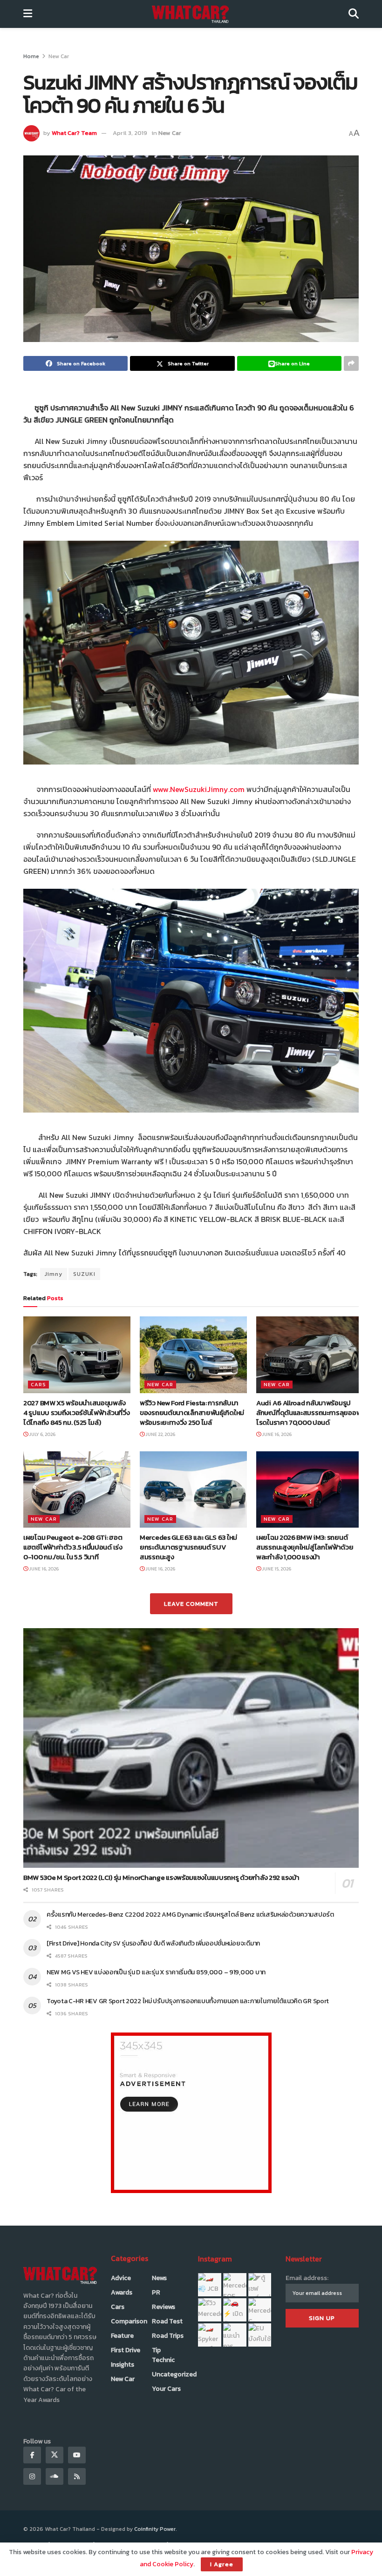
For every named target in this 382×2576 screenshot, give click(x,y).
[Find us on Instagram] (32, 2476)
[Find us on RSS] (77, 2476)
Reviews (164, 2307)
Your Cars (166, 2389)
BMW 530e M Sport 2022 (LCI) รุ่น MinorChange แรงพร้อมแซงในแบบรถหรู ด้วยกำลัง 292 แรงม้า (161, 1877)
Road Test (167, 2321)
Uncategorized (174, 2374)
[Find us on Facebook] (32, 2455)
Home (31, 56)
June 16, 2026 (276, 1434)
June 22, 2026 (160, 1434)
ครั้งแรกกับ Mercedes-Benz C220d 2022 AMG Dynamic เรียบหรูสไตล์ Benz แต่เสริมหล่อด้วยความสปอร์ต (190, 1915)
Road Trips (168, 2336)
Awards (122, 2292)
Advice (121, 2278)
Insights (123, 2365)
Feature (122, 2336)
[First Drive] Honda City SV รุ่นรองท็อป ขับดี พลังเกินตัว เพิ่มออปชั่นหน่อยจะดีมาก (153, 1943)
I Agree (222, 2564)
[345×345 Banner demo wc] (191, 2112)
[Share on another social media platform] (351, 363)
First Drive (126, 2350)
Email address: (307, 2278)
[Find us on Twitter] (55, 2455)
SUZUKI (84, 1274)
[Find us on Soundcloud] (55, 2476)
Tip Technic (163, 2355)
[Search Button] (354, 14)
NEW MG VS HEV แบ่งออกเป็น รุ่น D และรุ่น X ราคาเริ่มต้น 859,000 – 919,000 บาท (156, 1972)
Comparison (129, 2321)
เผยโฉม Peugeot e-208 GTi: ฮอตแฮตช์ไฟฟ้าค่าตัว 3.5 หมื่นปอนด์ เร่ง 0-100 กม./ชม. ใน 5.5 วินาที (73, 1547)
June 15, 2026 (276, 1569)
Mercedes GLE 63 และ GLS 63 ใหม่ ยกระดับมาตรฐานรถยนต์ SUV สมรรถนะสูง (188, 1547)
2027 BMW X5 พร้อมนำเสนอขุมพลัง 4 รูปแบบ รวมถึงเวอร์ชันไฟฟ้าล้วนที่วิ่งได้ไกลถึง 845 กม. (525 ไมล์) (76, 1412)
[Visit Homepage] (190, 14)
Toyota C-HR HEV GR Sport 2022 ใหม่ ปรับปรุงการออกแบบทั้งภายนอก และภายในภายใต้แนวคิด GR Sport (189, 2001)
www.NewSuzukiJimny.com (199, 789)
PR (156, 2292)
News (159, 2278)
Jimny (54, 1274)
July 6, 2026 (42, 1434)
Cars (38, 1384)
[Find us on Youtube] (77, 2455)
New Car (59, 56)
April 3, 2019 (130, 133)
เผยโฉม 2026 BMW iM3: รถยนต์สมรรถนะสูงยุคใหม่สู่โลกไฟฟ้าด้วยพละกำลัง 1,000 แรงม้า (305, 1547)
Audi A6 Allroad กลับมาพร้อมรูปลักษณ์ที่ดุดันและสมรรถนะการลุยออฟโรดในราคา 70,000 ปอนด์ (309, 1412)
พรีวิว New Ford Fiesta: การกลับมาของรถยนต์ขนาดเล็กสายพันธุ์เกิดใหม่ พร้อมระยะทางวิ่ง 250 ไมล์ (192, 1412)
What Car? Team (74, 133)
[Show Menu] (28, 14)
